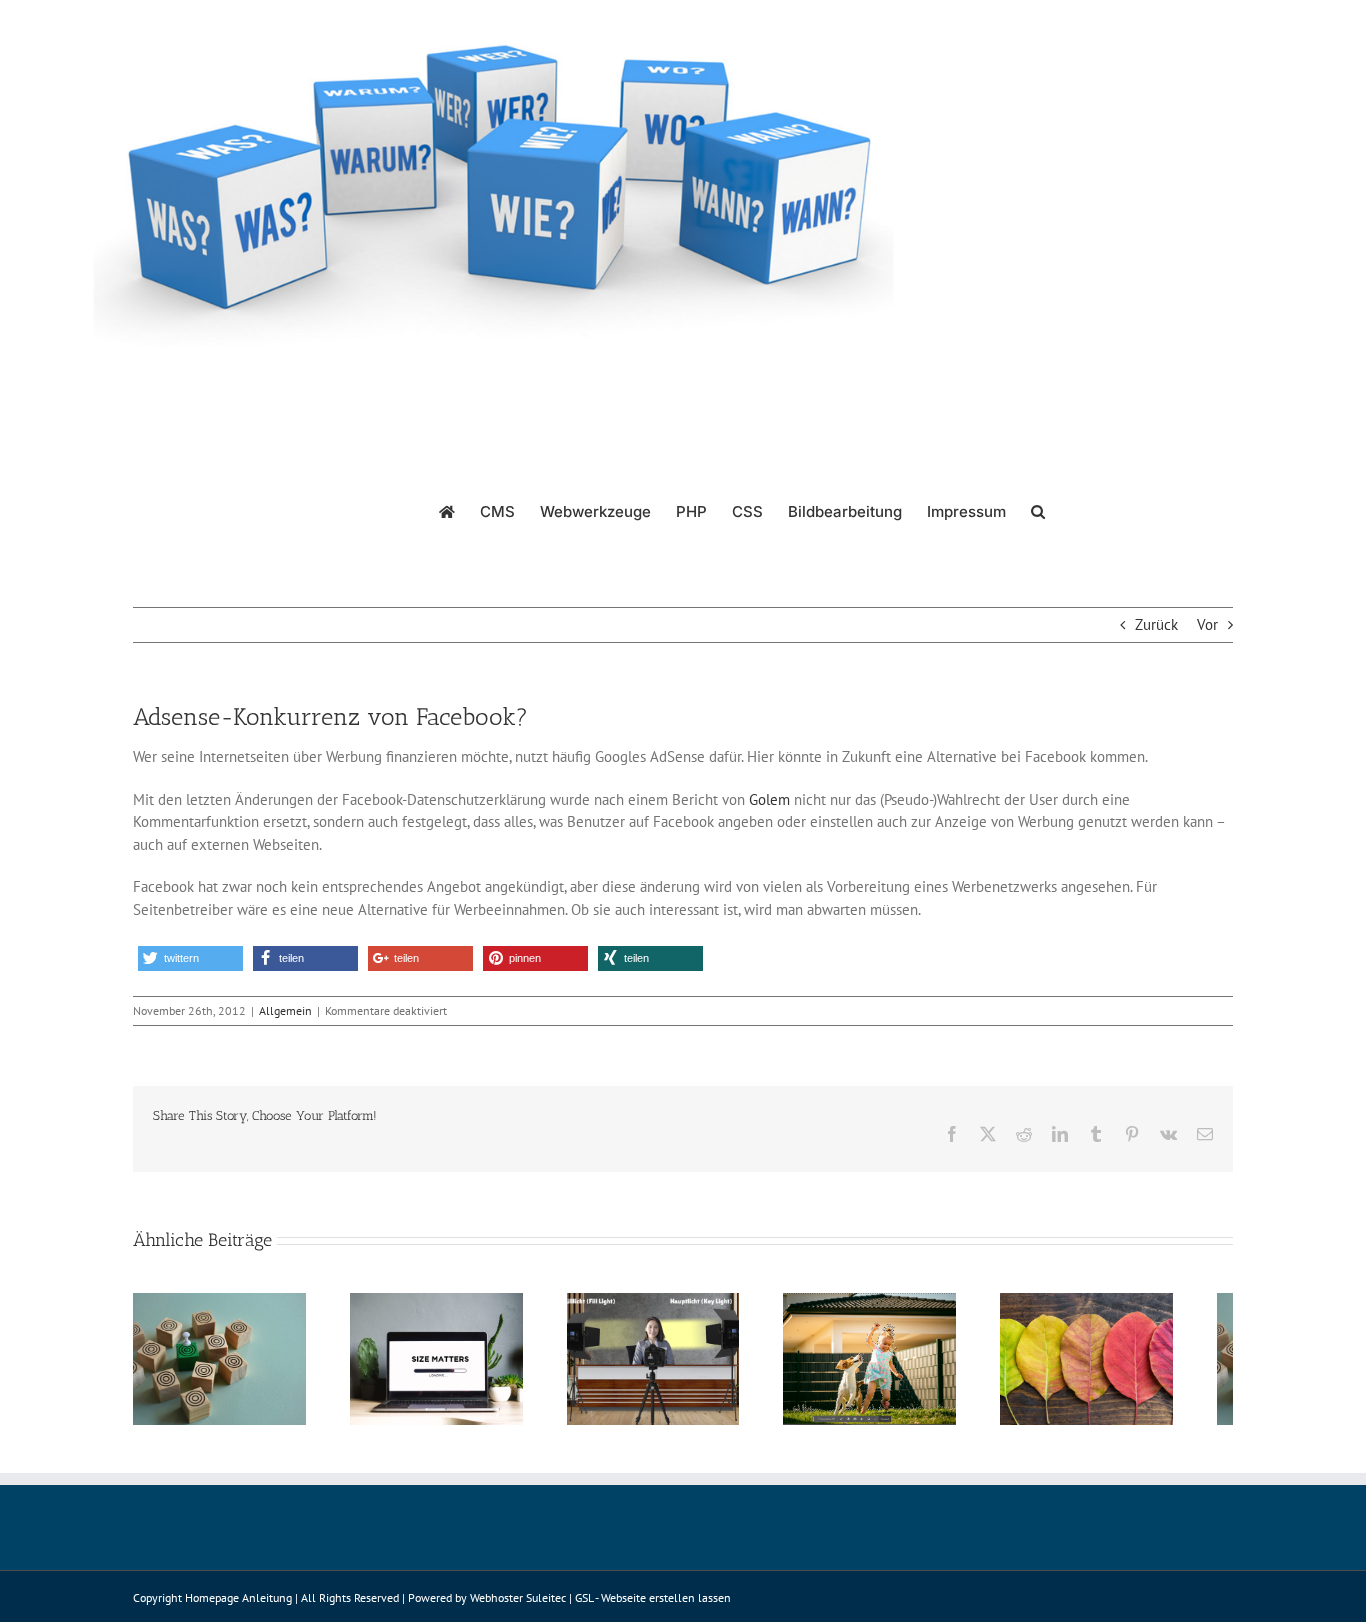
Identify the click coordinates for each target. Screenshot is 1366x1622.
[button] (1038, 510)
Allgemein (285, 1010)
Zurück (1156, 624)
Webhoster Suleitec (518, 1607)
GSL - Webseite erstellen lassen (653, 1607)
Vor (1207, 624)
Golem (769, 799)
